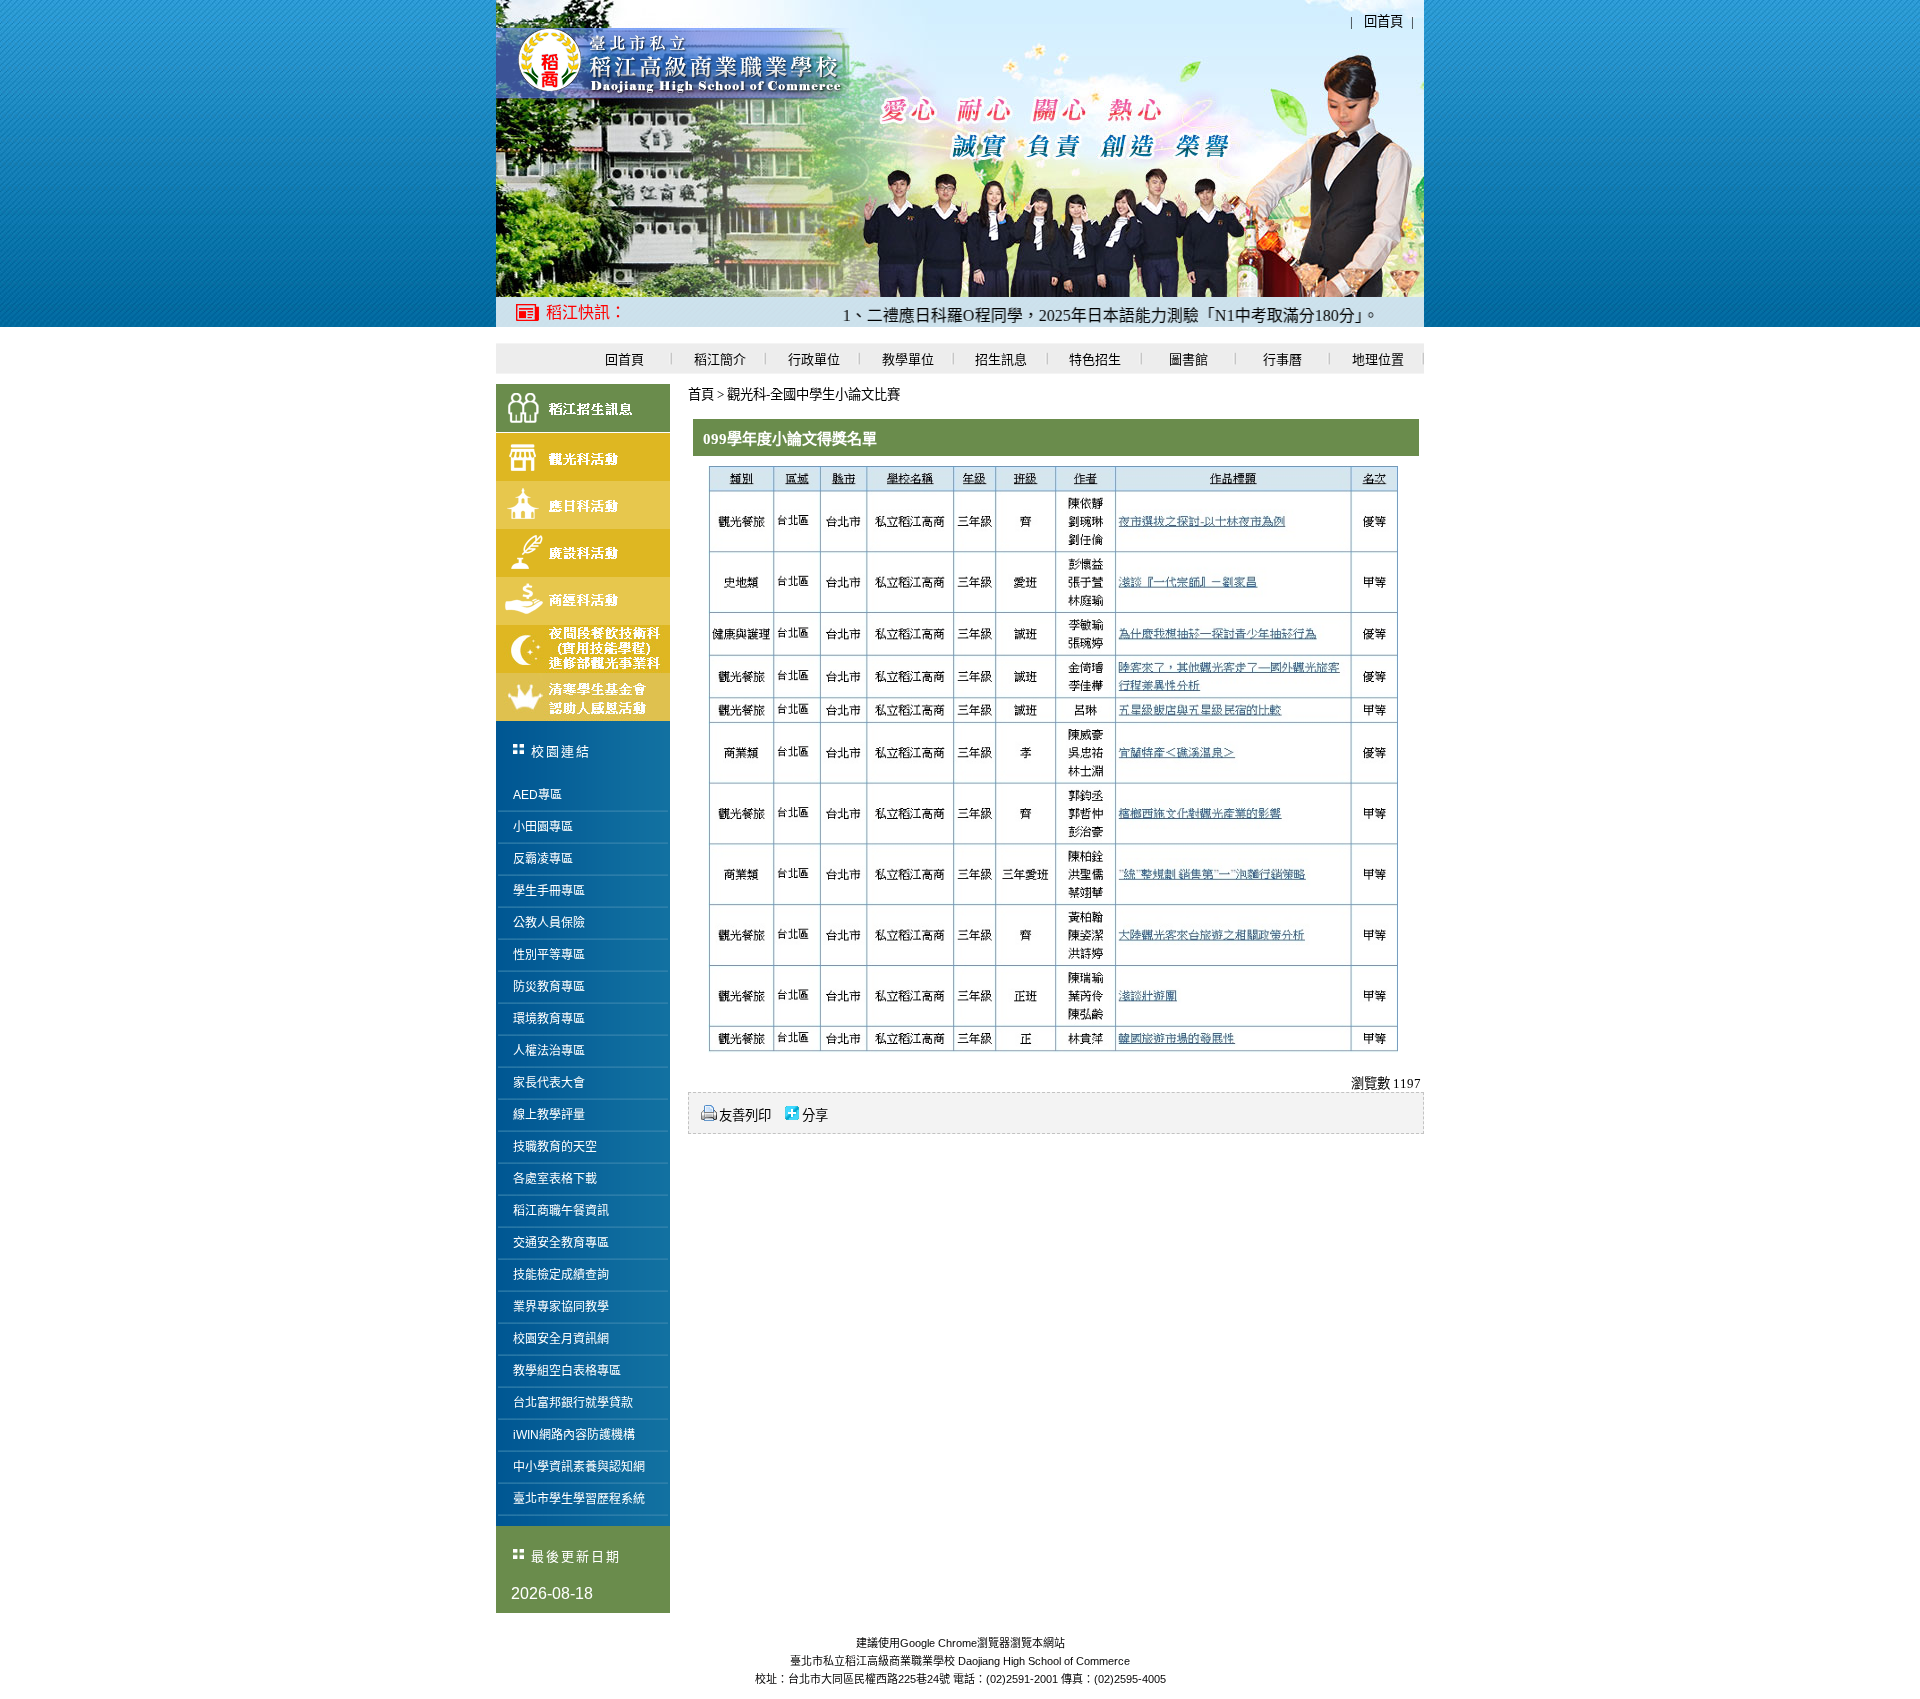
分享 (815, 1115)
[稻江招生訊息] (583, 408)
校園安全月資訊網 (561, 1339)
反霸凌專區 (543, 859)
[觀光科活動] (583, 457)
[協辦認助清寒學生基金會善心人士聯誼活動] (583, 697)
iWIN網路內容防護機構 (574, 1435)
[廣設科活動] (583, 553)
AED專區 (537, 795)
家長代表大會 (549, 1083)
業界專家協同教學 (561, 1307)
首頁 (701, 394)
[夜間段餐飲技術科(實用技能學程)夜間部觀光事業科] (583, 649)
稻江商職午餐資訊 (561, 1211)
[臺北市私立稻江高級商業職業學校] (672, 94)
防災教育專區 (549, 987)
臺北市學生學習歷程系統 (579, 1499)
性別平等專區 (549, 955)
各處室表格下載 (555, 1179)
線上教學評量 (549, 1115)
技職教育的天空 (555, 1147)
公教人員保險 (549, 923)
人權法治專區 (549, 1051)
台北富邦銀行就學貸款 (573, 1403)
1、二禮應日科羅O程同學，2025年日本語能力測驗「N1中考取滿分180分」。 (1067, 315)
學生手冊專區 (549, 891)
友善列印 (745, 1115)
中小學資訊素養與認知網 (579, 1467)
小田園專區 (543, 827)
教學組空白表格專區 (567, 1371)
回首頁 (1383, 21)
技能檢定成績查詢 (561, 1275)
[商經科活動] (583, 601)
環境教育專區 (549, 1019)
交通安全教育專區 (561, 1243)
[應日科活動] (583, 505)
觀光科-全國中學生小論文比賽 (813, 394)
